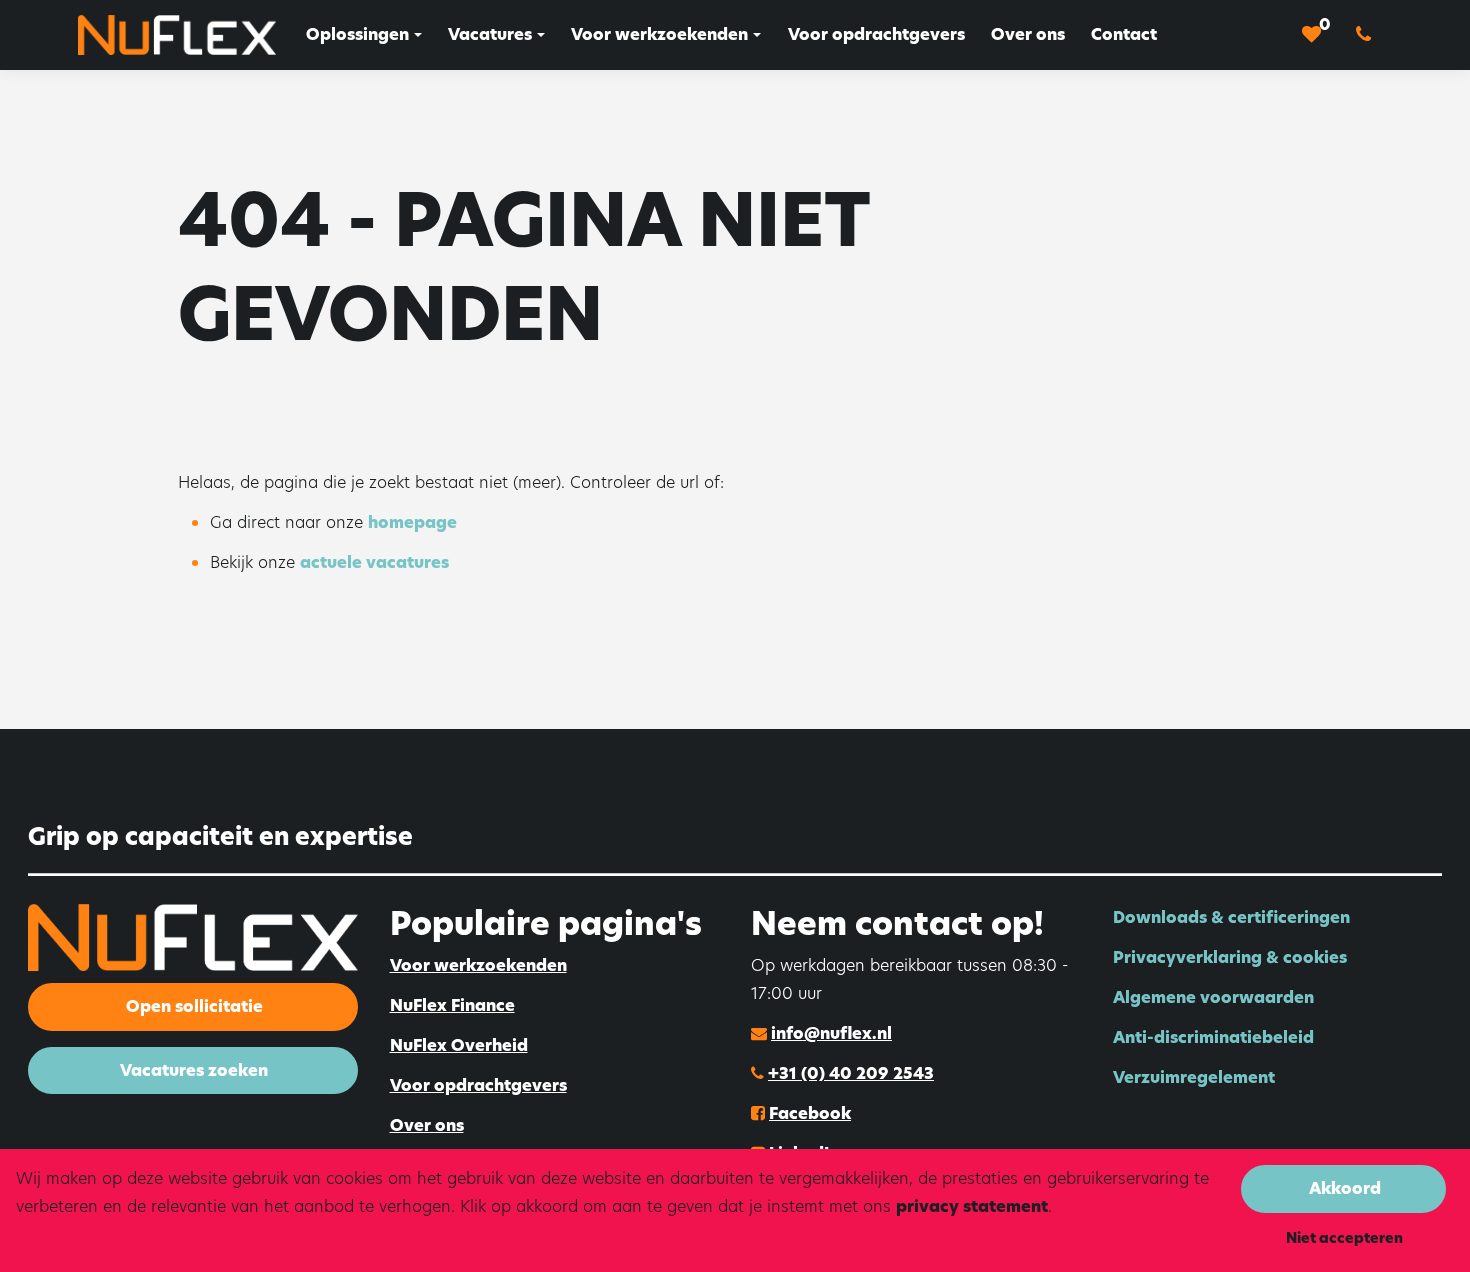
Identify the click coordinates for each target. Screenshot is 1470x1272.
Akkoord (1345, 1188)
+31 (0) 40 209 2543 (851, 1073)
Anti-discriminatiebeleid (1213, 1037)
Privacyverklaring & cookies (1230, 957)
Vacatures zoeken (194, 1070)
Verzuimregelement (1194, 1077)
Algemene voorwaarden (1213, 997)
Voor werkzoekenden (478, 965)
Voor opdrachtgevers (478, 1085)
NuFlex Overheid (459, 1045)
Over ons (427, 1125)
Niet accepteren (1344, 1238)
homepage (412, 522)
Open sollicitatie (194, 1006)
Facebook (810, 1113)
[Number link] (1367, 35)
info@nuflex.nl (831, 1033)
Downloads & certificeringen (1231, 917)
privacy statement (972, 1206)
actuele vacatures (374, 562)
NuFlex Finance (452, 1005)
